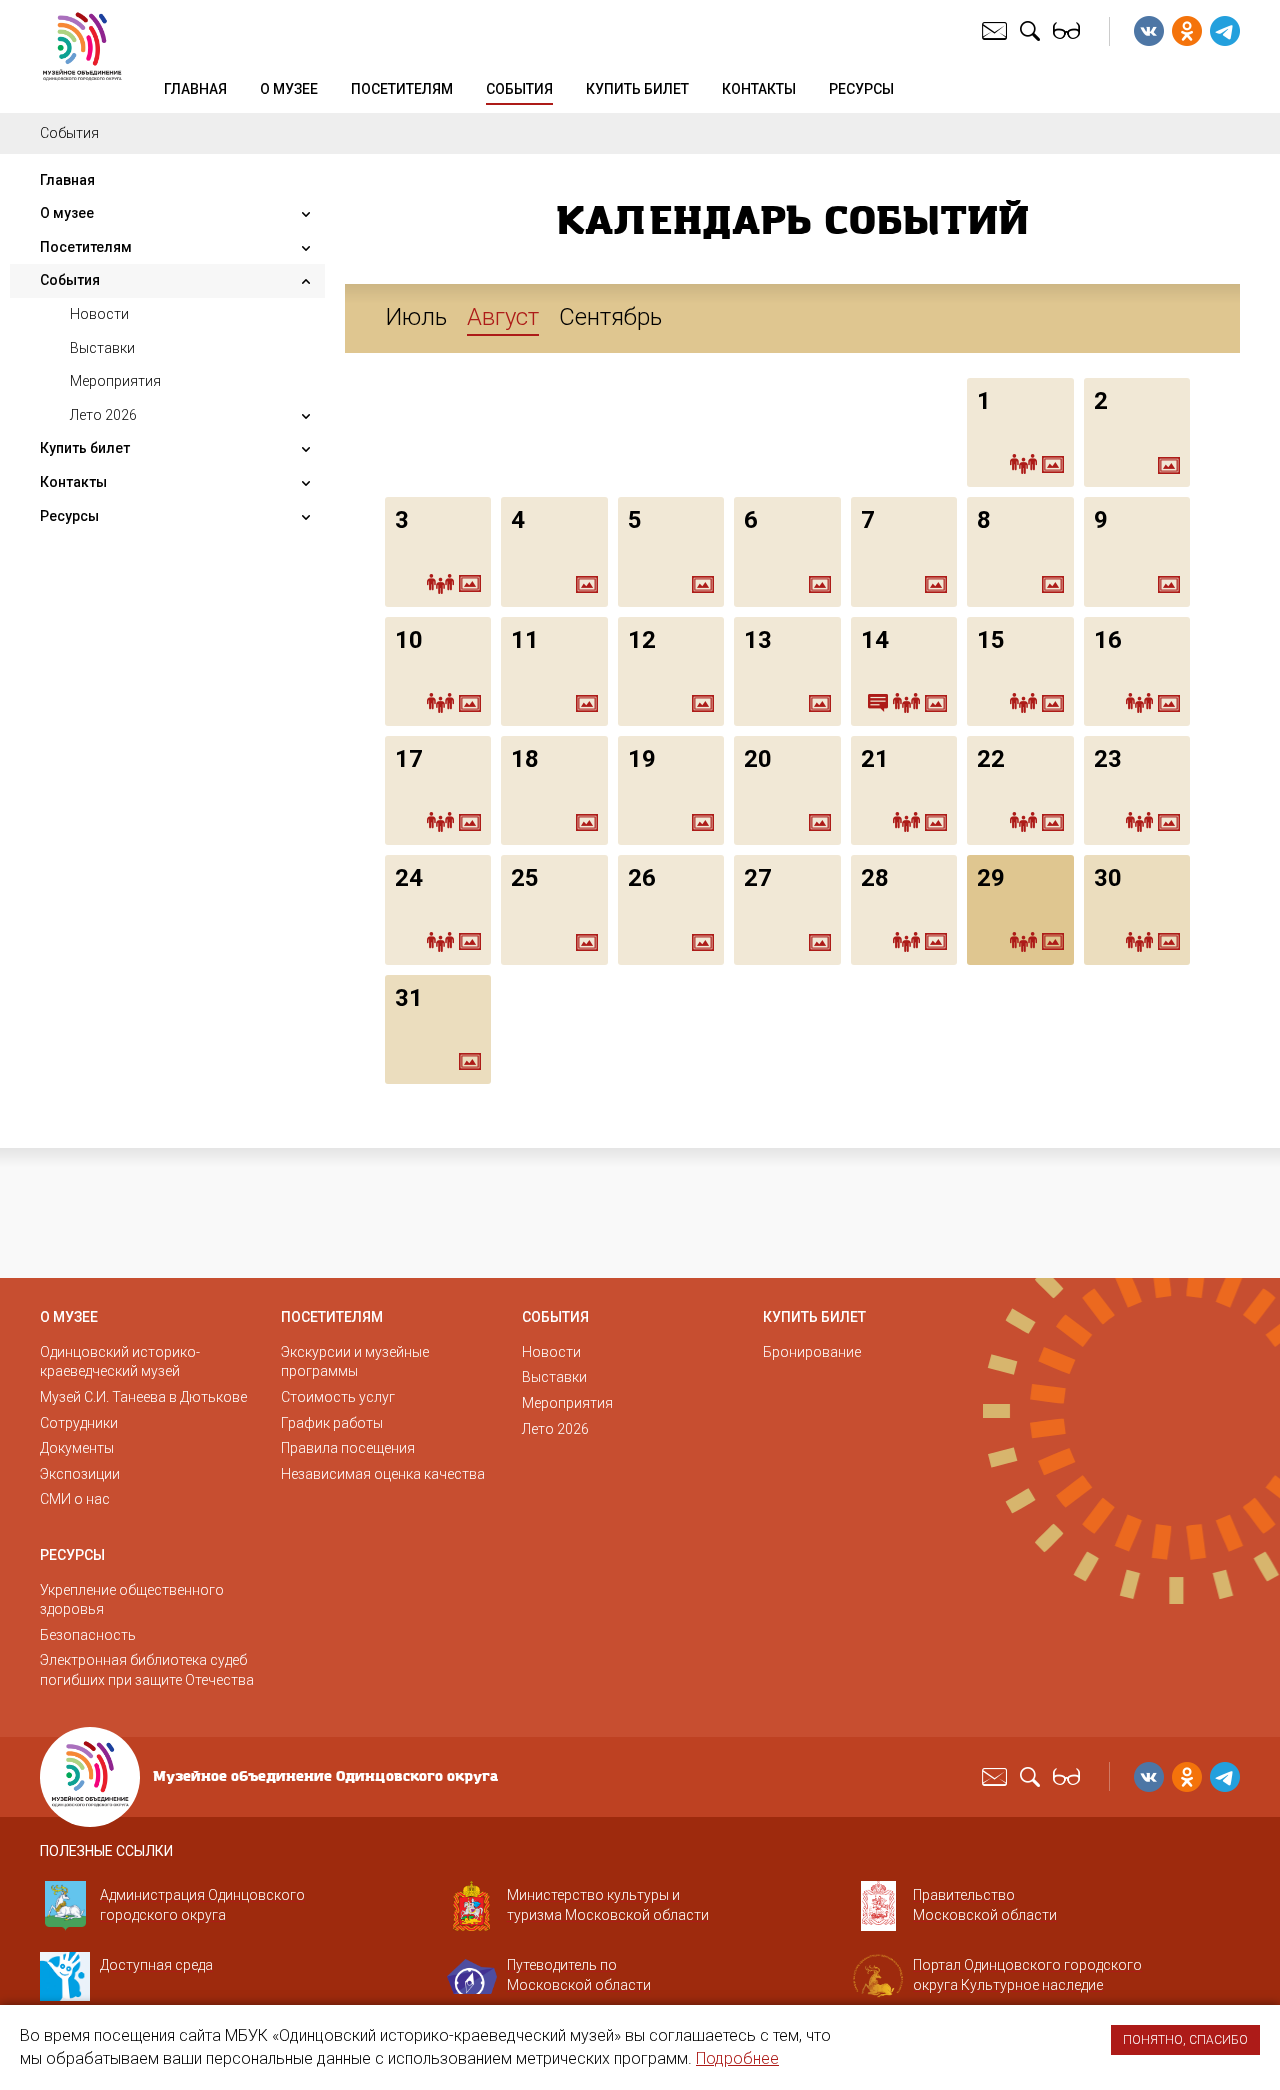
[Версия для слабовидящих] (1069, 30)
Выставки (102, 348)
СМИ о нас (75, 1499)
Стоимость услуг (338, 1397)
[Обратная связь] (997, 30)
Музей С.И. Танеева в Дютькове (143, 1397)
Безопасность (88, 1635)
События (519, 89)
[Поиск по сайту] (1032, 30)
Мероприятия (115, 381)
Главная (195, 89)
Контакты (759, 89)
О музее (289, 89)
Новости (99, 314)
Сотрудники (79, 1423)
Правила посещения (348, 1448)
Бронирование (812, 1352)
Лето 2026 (103, 415)
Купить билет (637, 89)
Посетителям (402, 89)
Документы (77, 1448)
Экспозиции (80, 1474)
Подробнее (737, 2058)
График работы (332, 1423)
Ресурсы (861, 89)
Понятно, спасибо (1185, 2040)
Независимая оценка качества (383, 1474)
